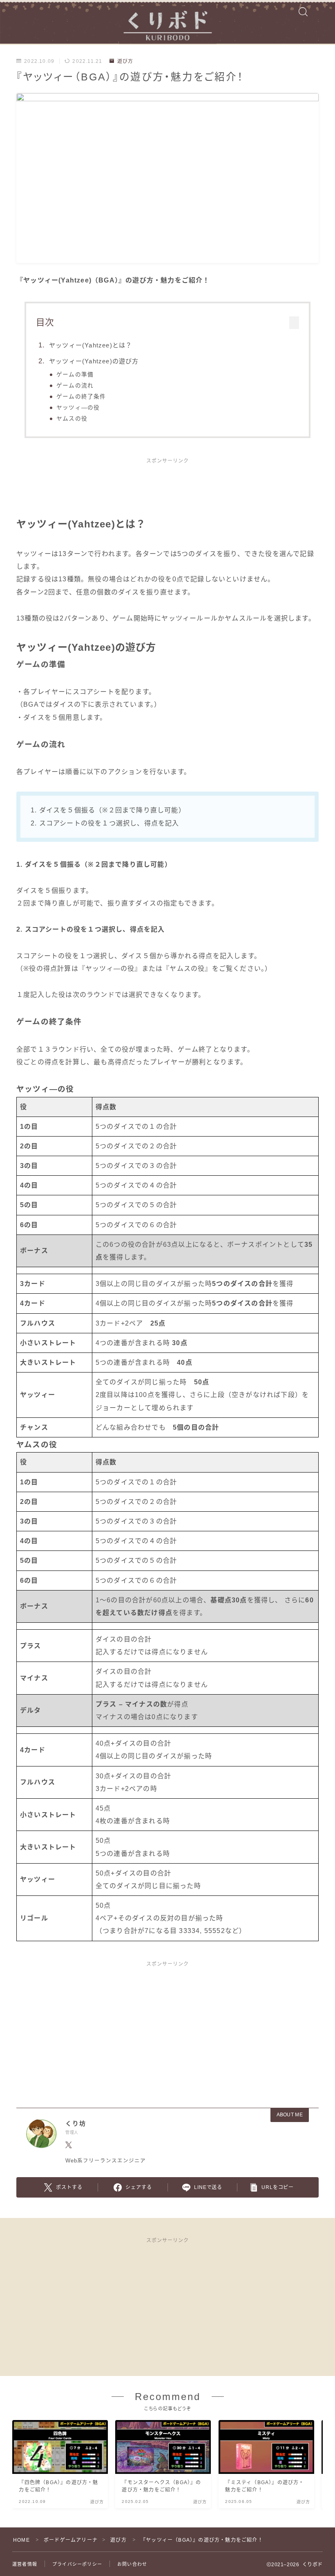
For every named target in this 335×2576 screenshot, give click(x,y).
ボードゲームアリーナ (71, 2540)
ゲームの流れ (75, 386)
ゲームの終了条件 (81, 397)
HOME (21, 2540)
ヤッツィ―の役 (78, 408)
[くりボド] (167, 22)
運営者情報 (25, 2564)
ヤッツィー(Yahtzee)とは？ (90, 345)
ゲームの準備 (75, 375)
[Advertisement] (167, 492)
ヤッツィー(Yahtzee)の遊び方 (94, 361)
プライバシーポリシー (77, 2564)
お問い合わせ (132, 2564)
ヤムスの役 (72, 419)
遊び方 (125, 61)
